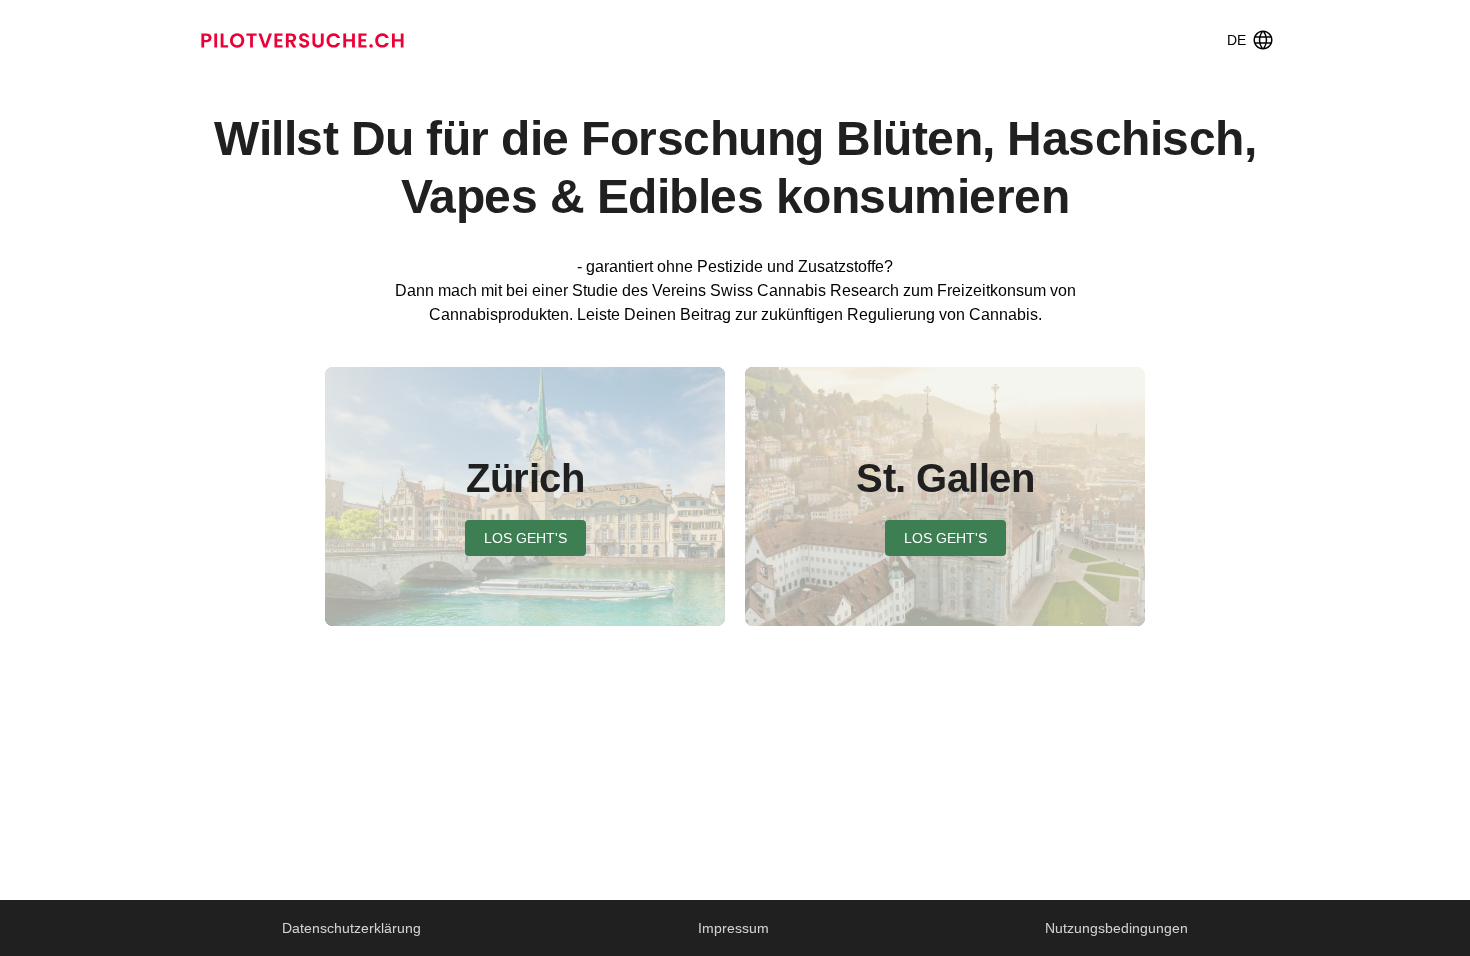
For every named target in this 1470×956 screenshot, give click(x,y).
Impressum (733, 928)
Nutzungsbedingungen (1116, 928)
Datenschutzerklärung (351, 928)
